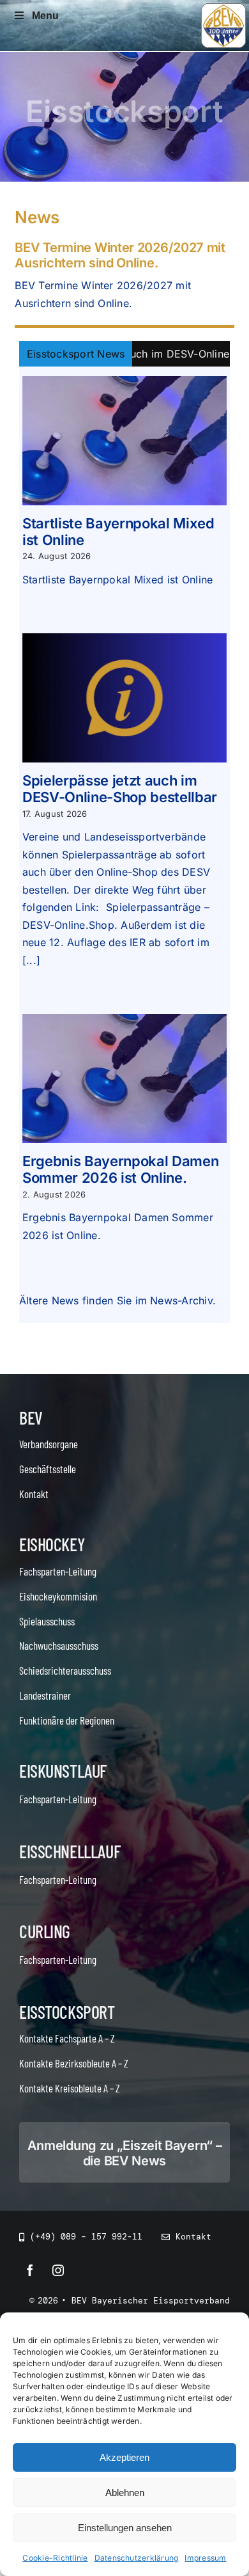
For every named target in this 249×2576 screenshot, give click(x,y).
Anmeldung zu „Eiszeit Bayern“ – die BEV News (125, 2153)
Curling (45, 1931)
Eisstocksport (67, 2012)
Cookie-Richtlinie (55, 2558)
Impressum (205, 2558)
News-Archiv (181, 1300)
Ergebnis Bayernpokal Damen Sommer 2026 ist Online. (120, 1169)
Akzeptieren (124, 2457)
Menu (45, 16)
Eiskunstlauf (63, 1771)
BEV (31, 1418)
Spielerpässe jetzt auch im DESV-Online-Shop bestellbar (120, 789)
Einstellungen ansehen (125, 2528)
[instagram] (58, 2270)
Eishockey (52, 1544)
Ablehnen (125, 2493)
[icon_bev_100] (223, 8)
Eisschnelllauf (70, 1851)
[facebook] (30, 2270)
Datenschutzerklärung (137, 2558)
